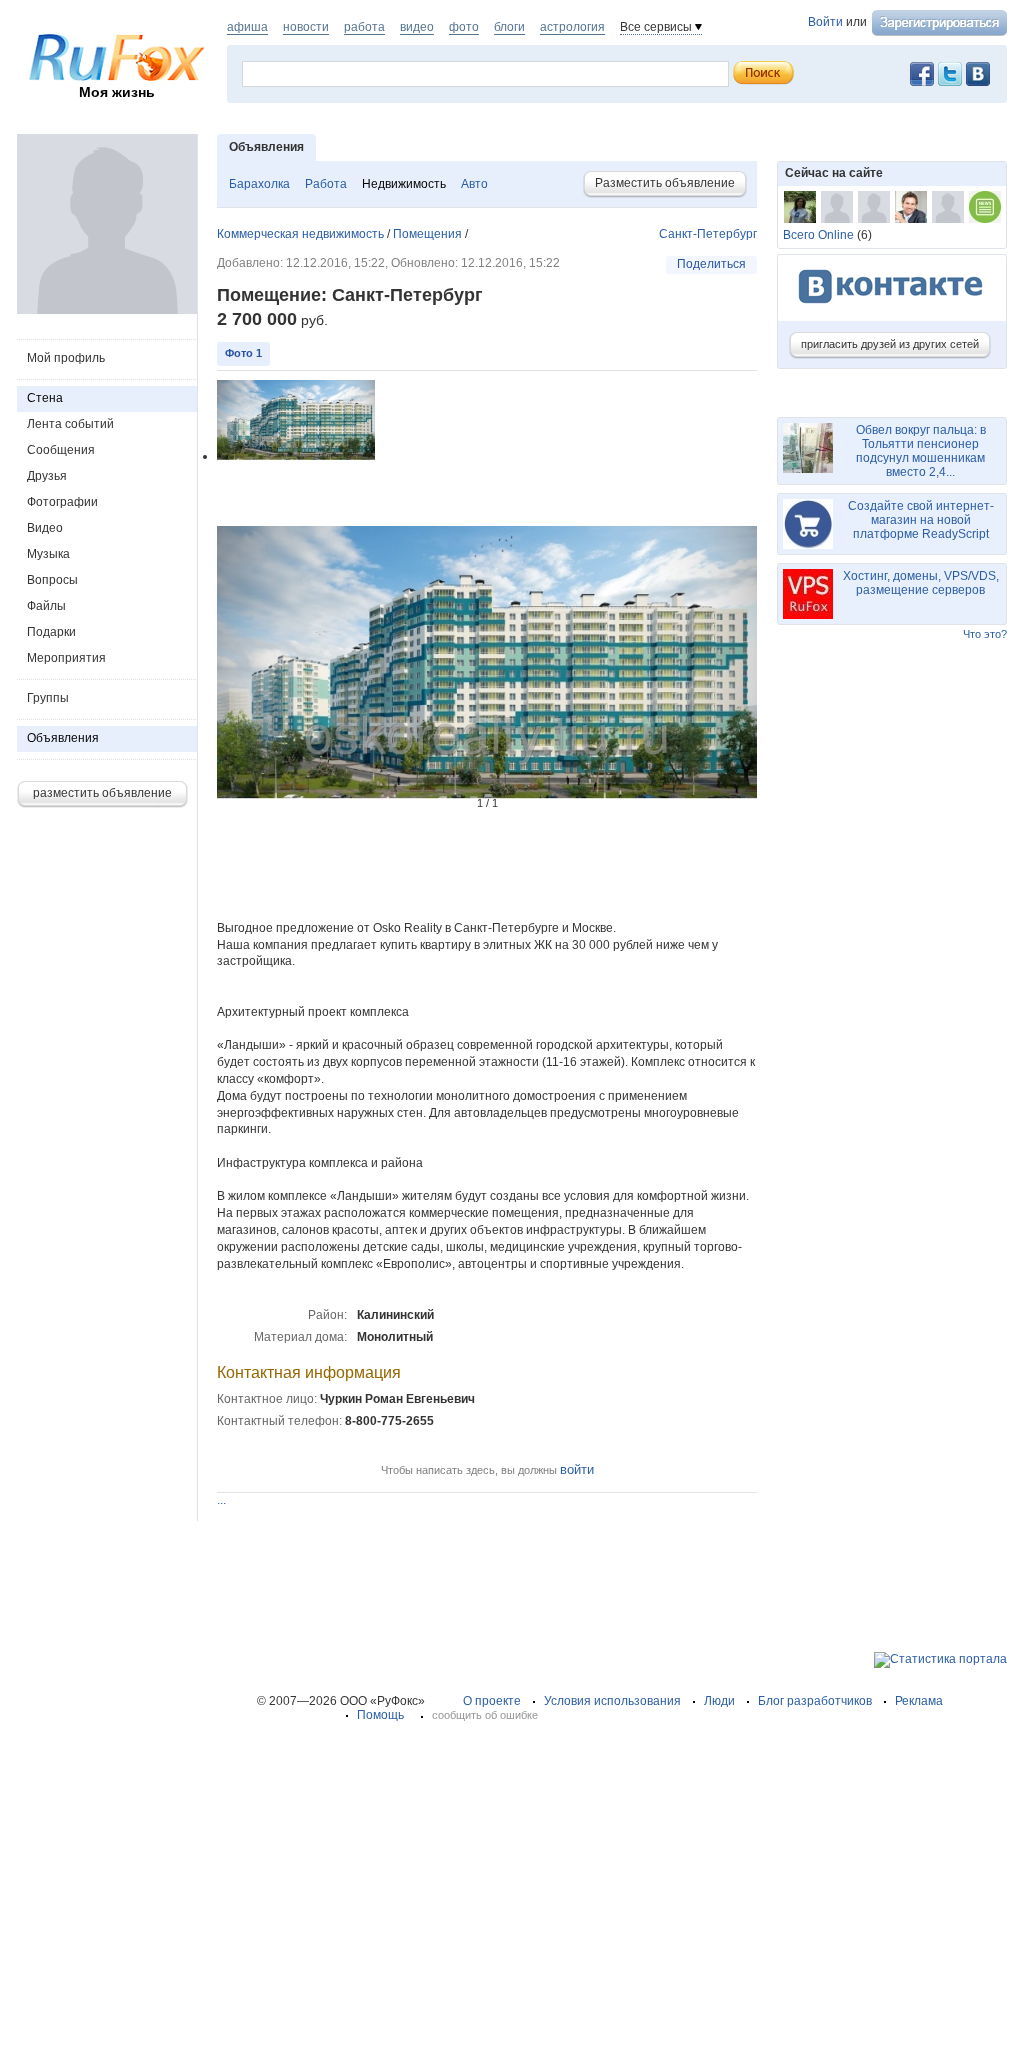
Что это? (985, 634)
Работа (326, 184)
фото (464, 27)
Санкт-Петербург (708, 234)
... (221, 1500)
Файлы (46, 606)
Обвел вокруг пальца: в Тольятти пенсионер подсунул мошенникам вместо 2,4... (921, 451)
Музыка (48, 554)
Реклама (919, 1701)
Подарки (51, 632)
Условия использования (612, 1701)
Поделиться (711, 264)
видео (417, 27)
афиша (247, 27)
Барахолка (259, 184)
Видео (45, 528)
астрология (572, 27)
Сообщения (61, 450)
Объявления (63, 738)
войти (577, 1469)
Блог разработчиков (815, 1701)
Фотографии (62, 502)
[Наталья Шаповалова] (800, 207)
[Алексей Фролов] (985, 207)
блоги (509, 27)
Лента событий (70, 424)
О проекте (492, 1701)
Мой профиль (66, 358)
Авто (474, 184)
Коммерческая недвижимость (300, 234)
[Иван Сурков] (837, 207)
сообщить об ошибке (485, 1715)
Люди (719, 1701)
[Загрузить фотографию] (107, 310)
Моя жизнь (117, 92)
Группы (48, 698)
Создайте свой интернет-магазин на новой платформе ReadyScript (921, 520)
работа (364, 27)
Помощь (380, 1715)
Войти (825, 22)
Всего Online (818, 235)
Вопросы (52, 580)
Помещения (427, 234)
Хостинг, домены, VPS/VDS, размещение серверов (921, 583)
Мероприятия (66, 658)
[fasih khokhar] (874, 207)
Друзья (47, 476)
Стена (45, 398)
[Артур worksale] (948, 207)
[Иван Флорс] (911, 207)
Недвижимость (404, 184)
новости (306, 27)
